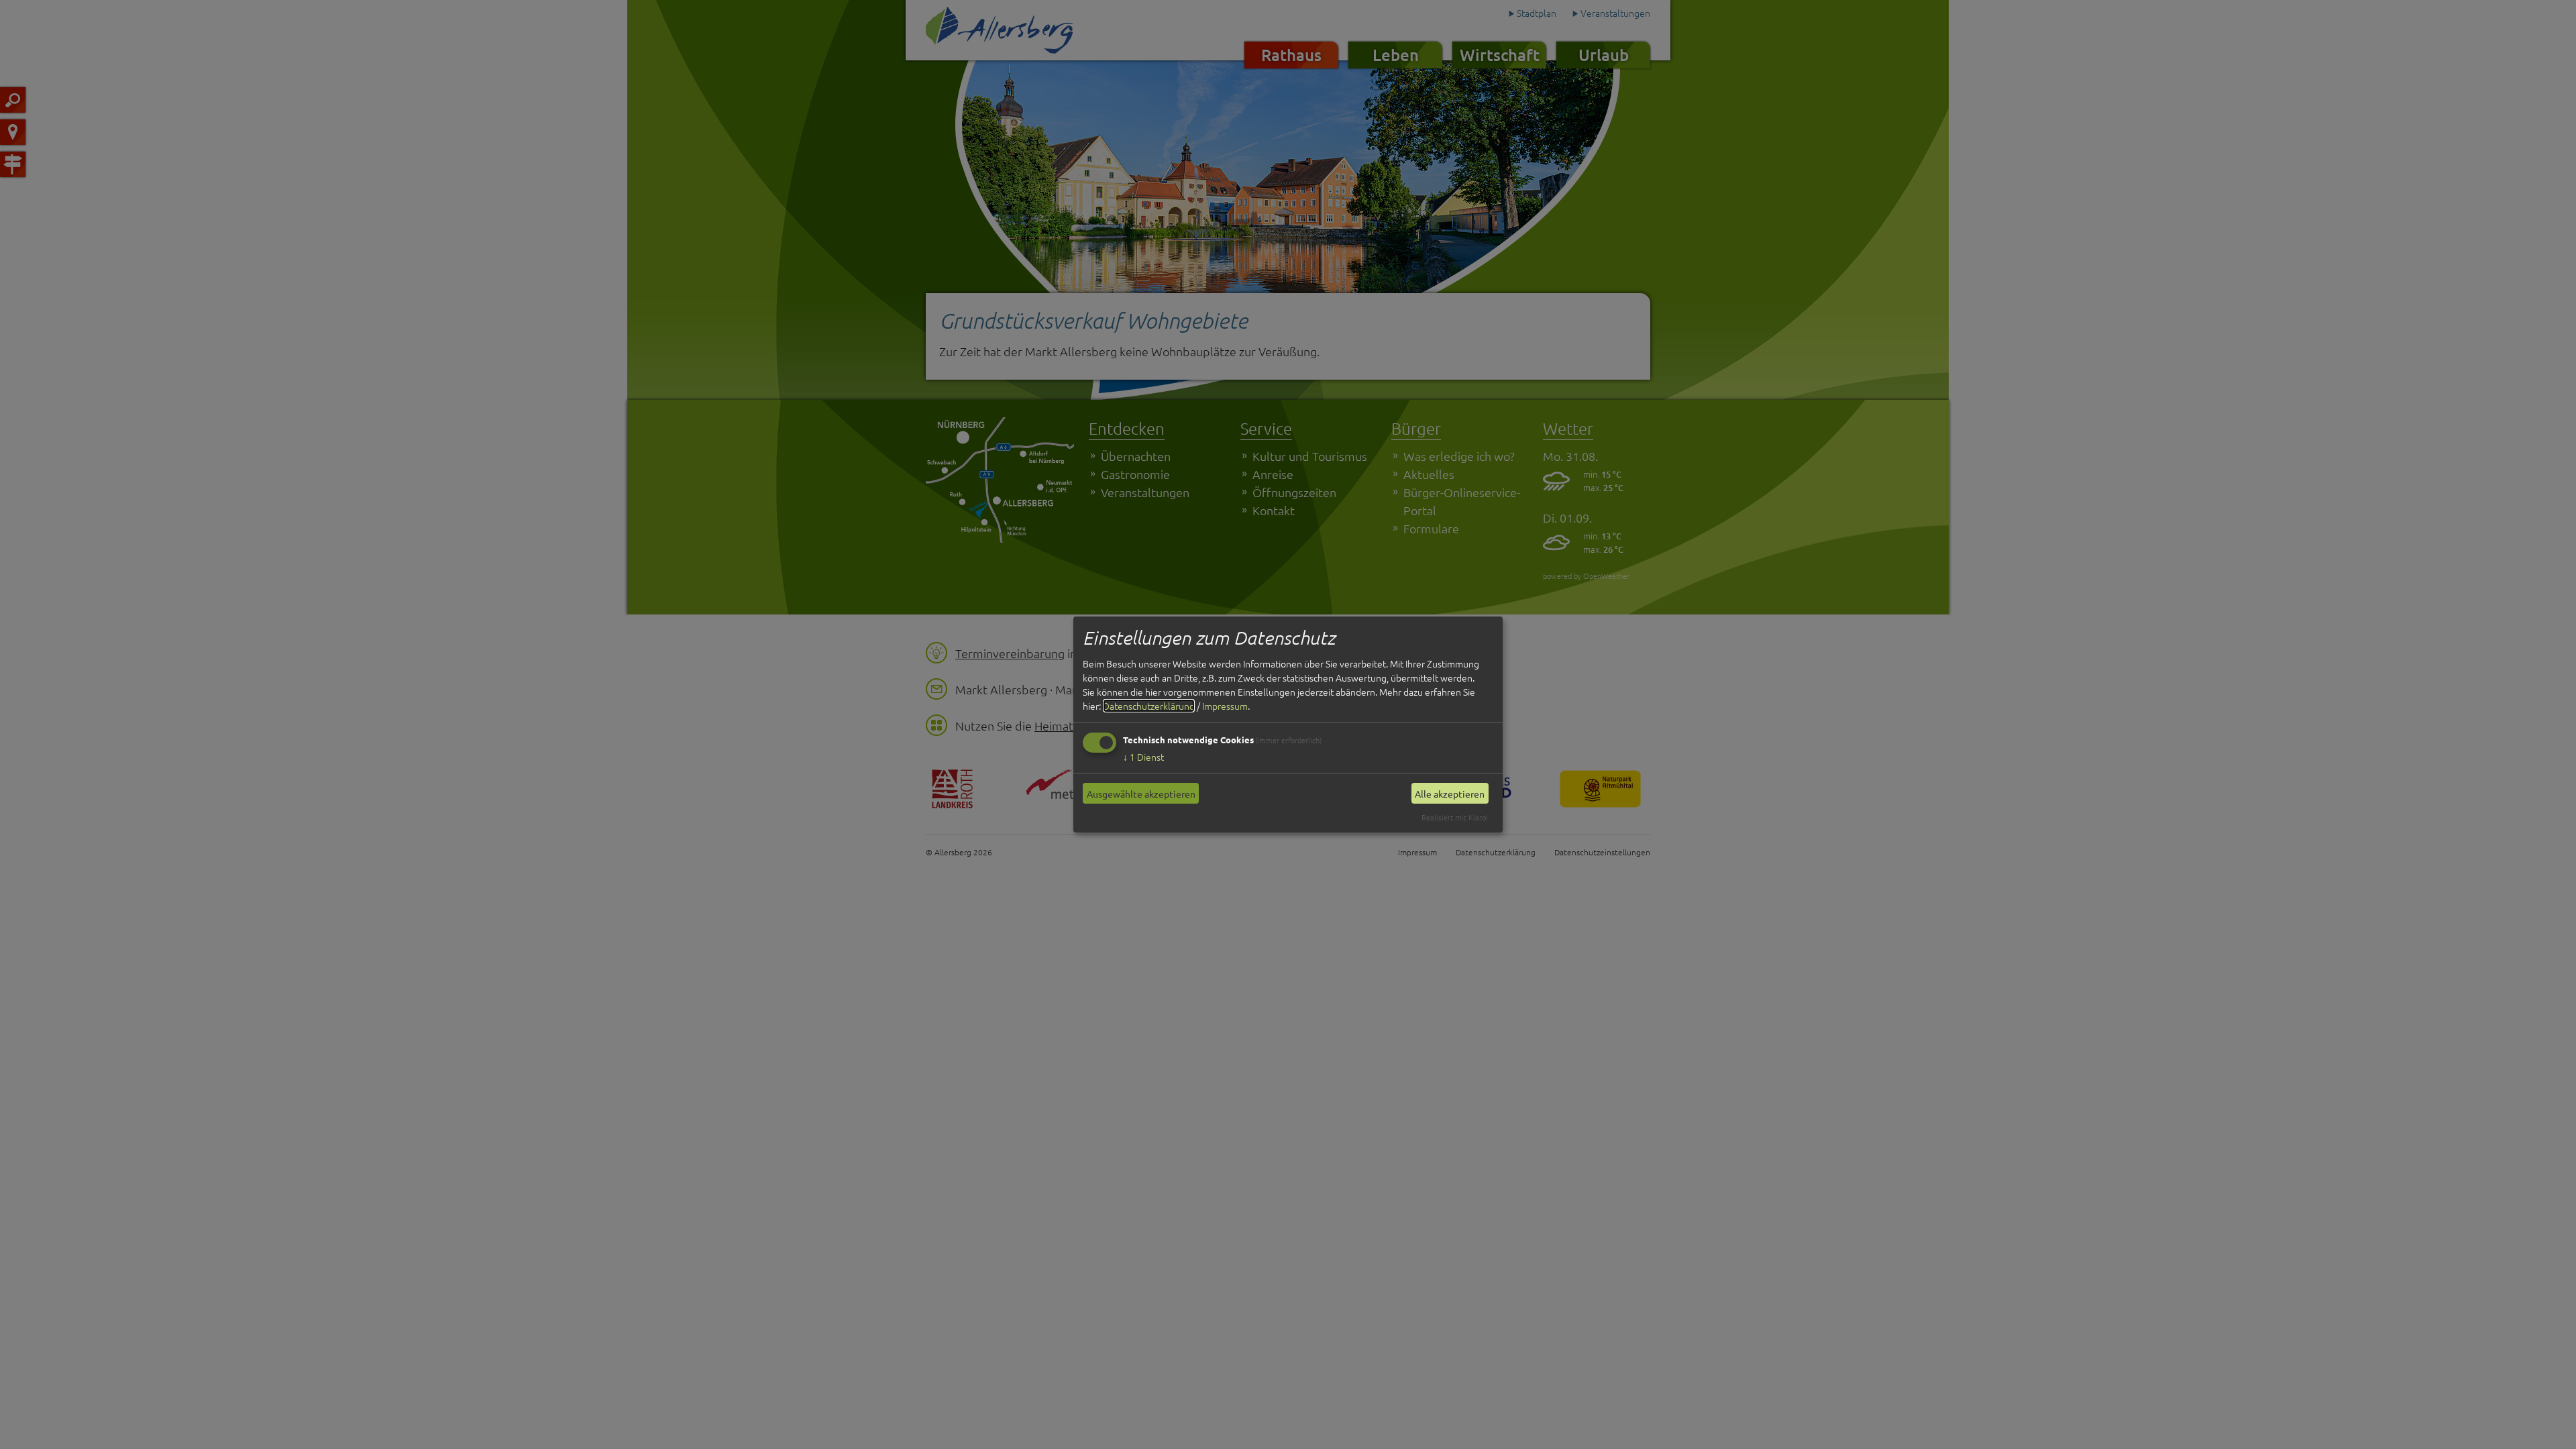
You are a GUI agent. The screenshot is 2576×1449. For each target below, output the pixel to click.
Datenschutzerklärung (1149, 706)
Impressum (1225, 706)
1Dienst (1143, 757)
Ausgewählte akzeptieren (1141, 794)
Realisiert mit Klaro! (1455, 817)
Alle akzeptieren (1450, 794)
